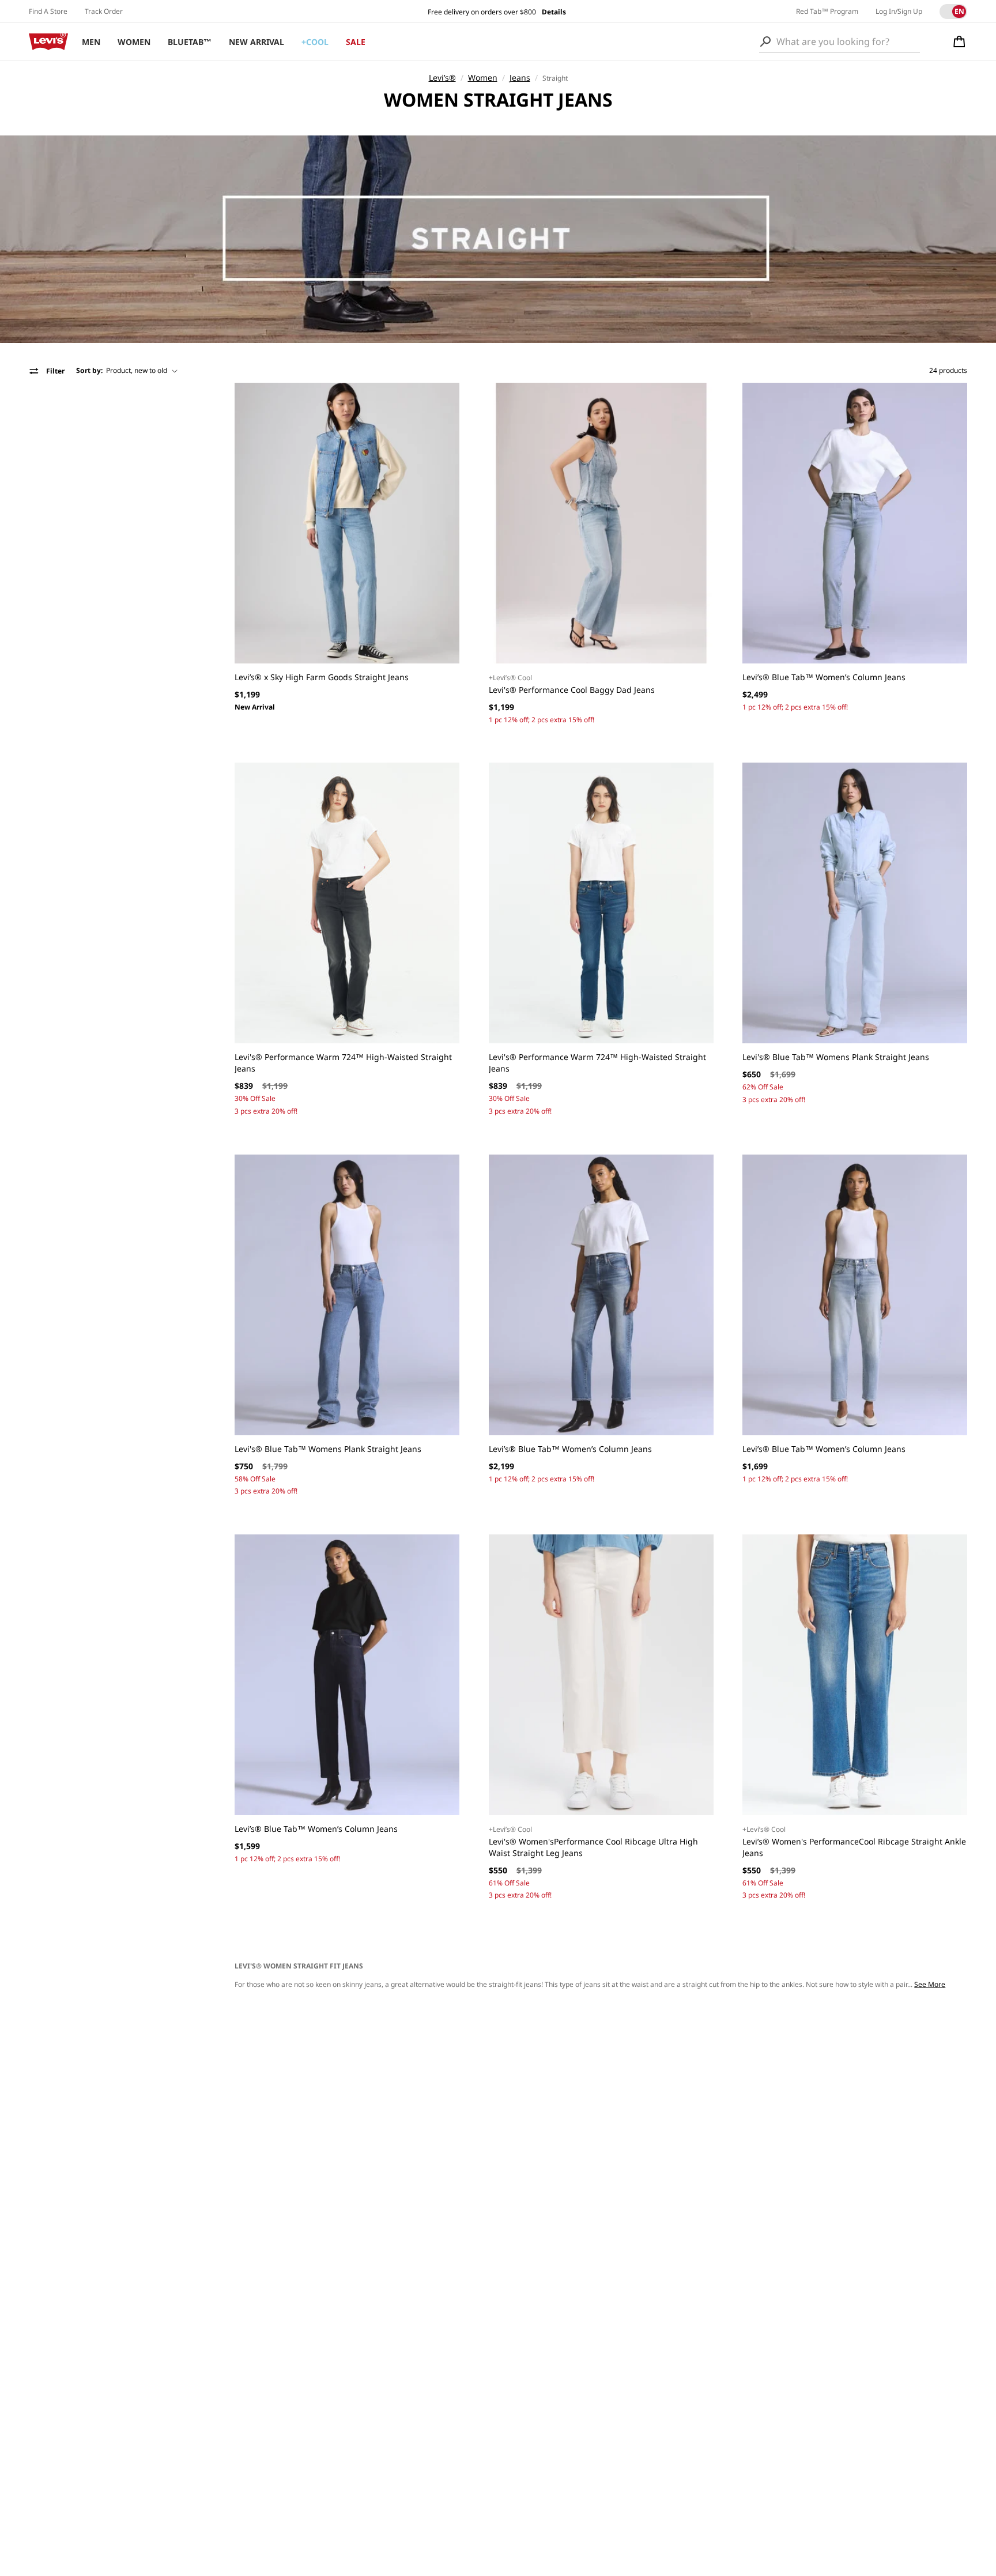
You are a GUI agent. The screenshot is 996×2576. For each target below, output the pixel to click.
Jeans (520, 78)
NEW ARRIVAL (256, 42)
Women (483, 78)
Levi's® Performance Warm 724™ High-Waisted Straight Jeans (343, 1063)
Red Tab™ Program (827, 11)
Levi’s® (442, 78)
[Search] (765, 42)
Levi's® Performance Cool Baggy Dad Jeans (572, 690)
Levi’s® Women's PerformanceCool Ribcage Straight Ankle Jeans (854, 1847)
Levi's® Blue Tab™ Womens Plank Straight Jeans (836, 1057)
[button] (959, 42)
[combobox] (840, 42)
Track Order (104, 11)
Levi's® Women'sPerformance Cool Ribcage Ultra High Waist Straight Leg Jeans (593, 1847)
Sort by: (89, 370)
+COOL (315, 42)
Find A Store (48, 11)
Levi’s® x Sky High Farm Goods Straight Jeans (322, 677)
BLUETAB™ (190, 42)
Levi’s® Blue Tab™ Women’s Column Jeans (824, 677)
